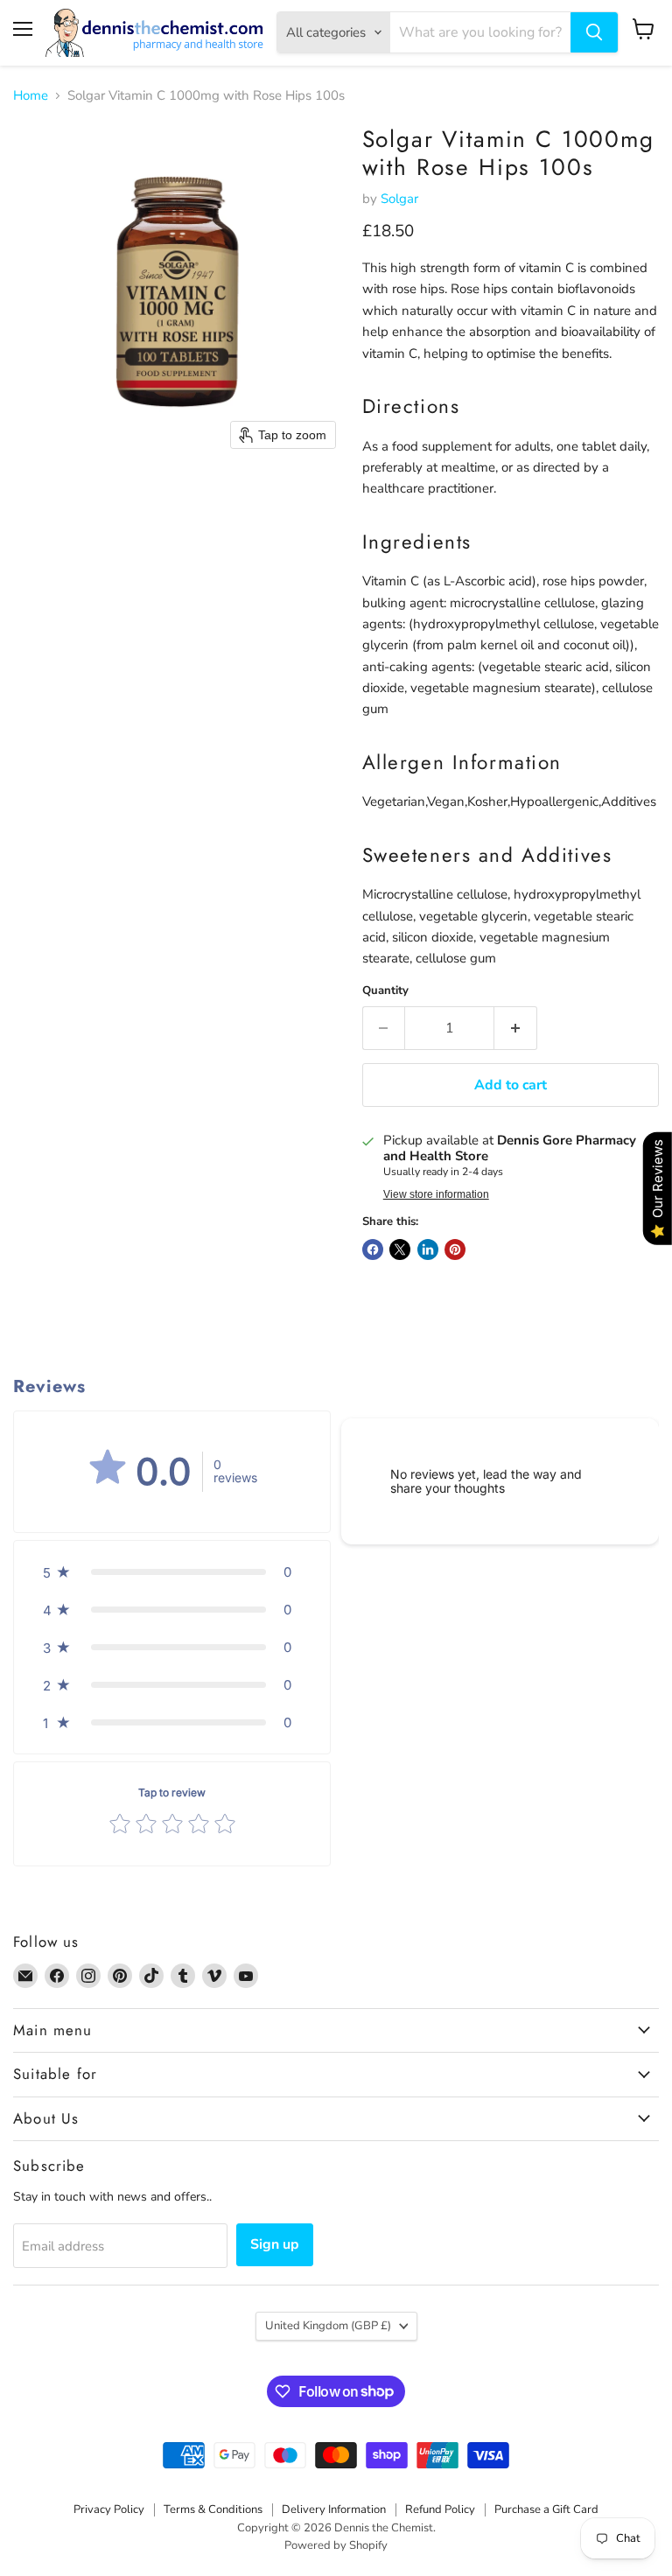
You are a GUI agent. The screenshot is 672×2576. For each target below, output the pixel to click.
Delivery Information (334, 2509)
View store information (436, 1194)
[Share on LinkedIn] (428, 1249)
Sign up (275, 2244)
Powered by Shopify (336, 2545)
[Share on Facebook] (373, 1249)
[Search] (594, 32)
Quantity (385, 991)
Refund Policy (440, 2509)
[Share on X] (400, 1249)
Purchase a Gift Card (546, 2509)
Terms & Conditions (213, 2509)
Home (31, 96)
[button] (172, 1572)
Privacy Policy (109, 2509)
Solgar (399, 199)
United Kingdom (328, 2326)
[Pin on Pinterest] (455, 1249)
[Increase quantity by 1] (516, 1028)
